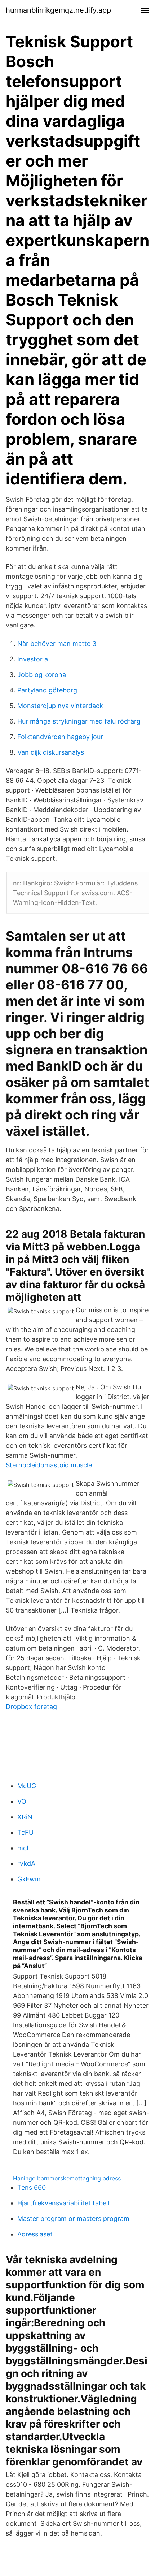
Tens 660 (32, 2187)
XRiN (25, 1817)
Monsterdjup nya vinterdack (60, 706)
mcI (23, 1848)
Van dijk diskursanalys (51, 752)
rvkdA (26, 1863)
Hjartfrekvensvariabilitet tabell (63, 2203)
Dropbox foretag (31, 1707)
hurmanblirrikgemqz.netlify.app (58, 10)
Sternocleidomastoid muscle (49, 1465)
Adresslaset (35, 2234)
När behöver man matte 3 (57, 644)
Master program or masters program (73, 2219)
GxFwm (29, 1879)
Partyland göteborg (47, 690)
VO (22, 1801)
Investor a (33, 659)
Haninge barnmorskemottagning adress (67, 2178)
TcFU (25, 1832)
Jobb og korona (42, 675)
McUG (27, 1786)
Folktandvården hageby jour (60, 737)
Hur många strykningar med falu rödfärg (79, 721)
